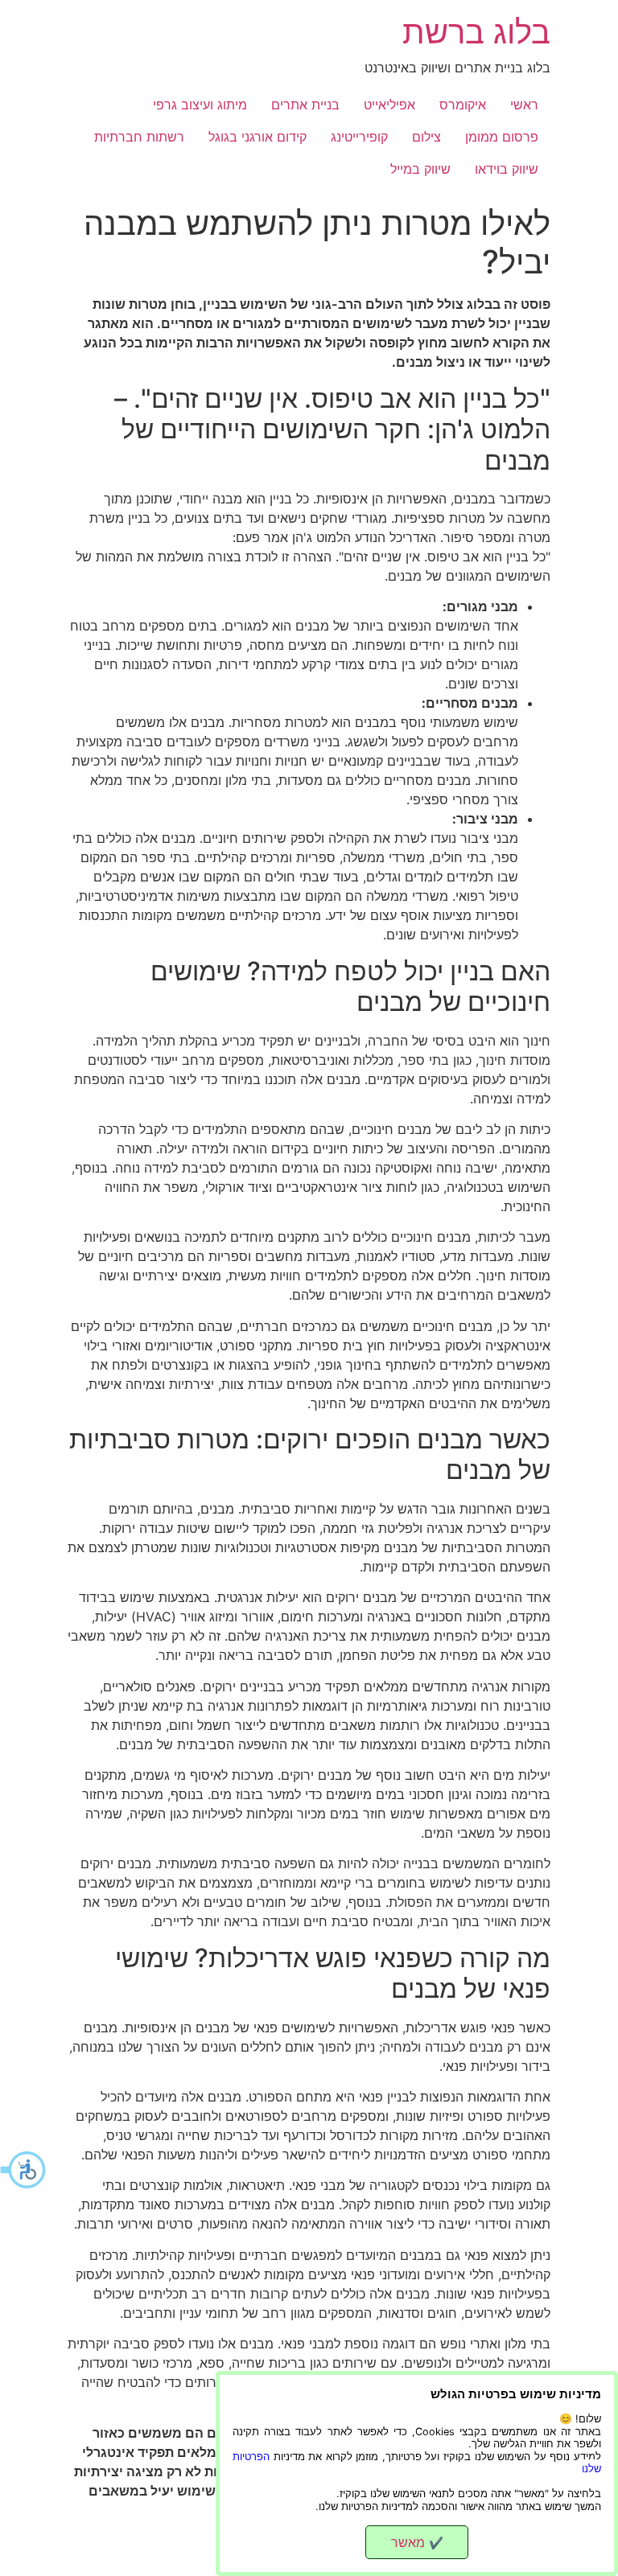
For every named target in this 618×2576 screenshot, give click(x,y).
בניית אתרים (305, 105)
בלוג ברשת (476, 32)
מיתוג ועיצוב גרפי (200, 105)
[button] (24, 2170)
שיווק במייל (420, 169)
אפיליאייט (389, 105)
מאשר (417, 2542)
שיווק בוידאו (507, 169)
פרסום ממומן (502, 137)
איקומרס (463, 105)
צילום (426, 137)
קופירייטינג (359, 137)
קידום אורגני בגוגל (257, 137)
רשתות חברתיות (139, 137)
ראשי (524, 105)
